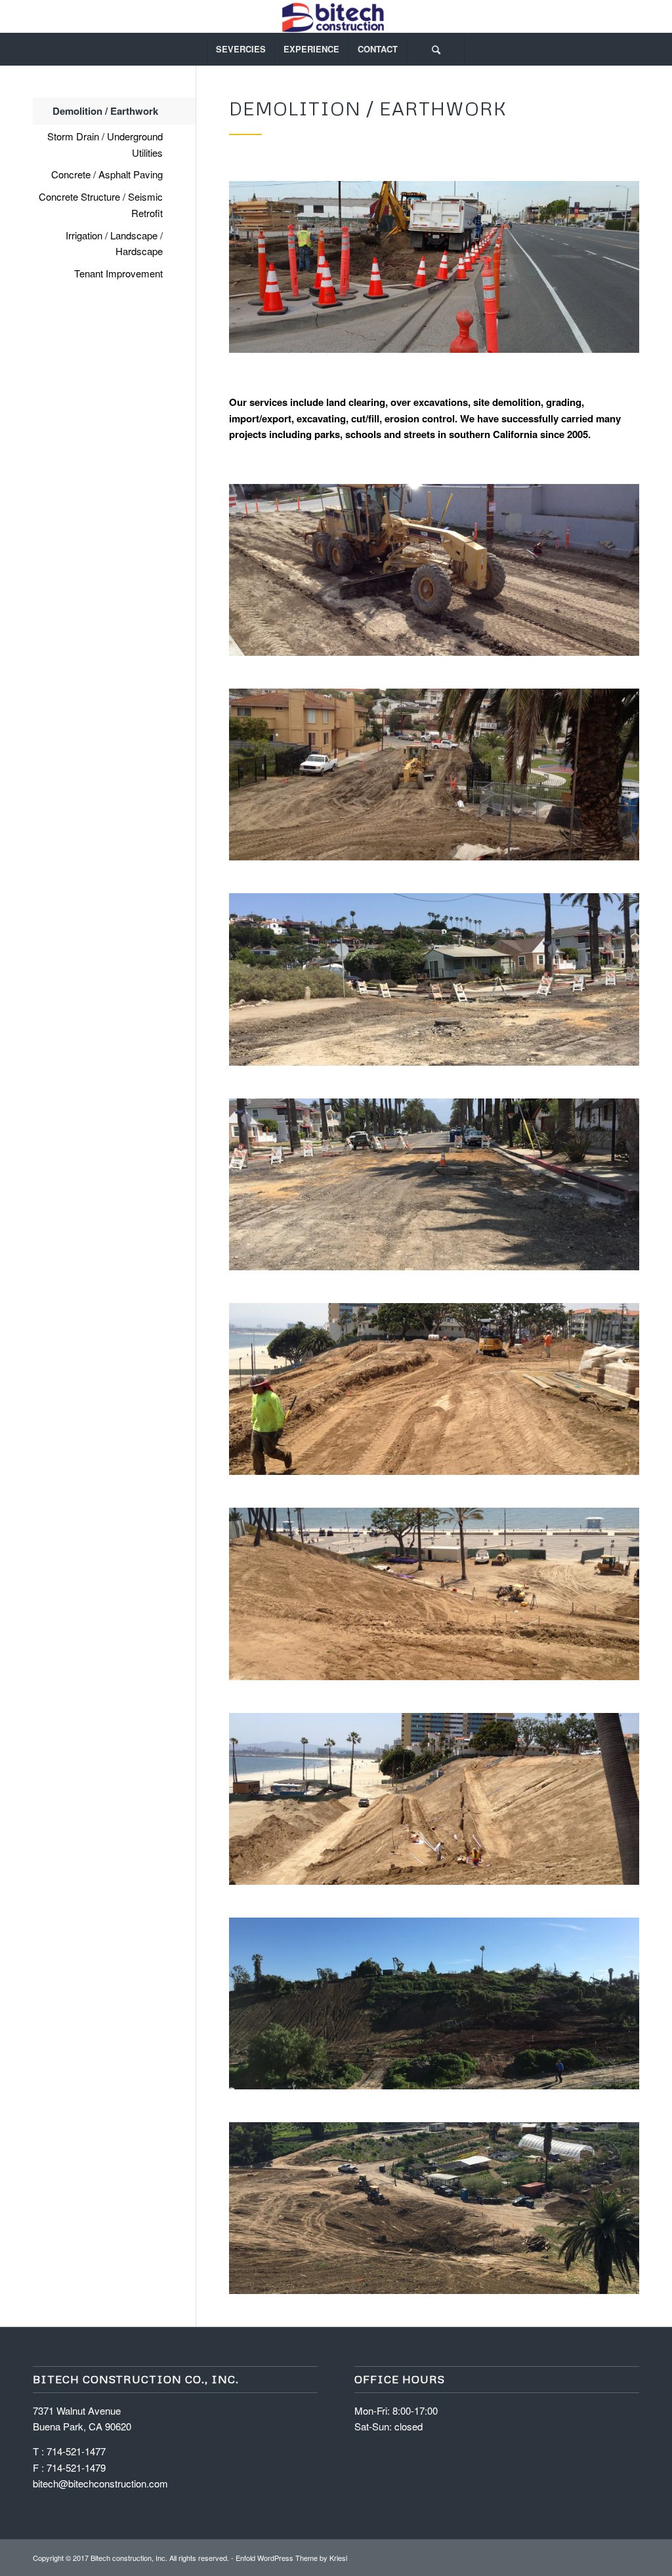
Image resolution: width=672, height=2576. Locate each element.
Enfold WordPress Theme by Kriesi (291, 2558)
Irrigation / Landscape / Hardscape (114, 243)
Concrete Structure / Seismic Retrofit (101, 205)
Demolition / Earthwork (105, 111)
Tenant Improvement (118, 273)
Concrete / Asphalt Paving (107, 174)
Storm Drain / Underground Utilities (105, 144)
